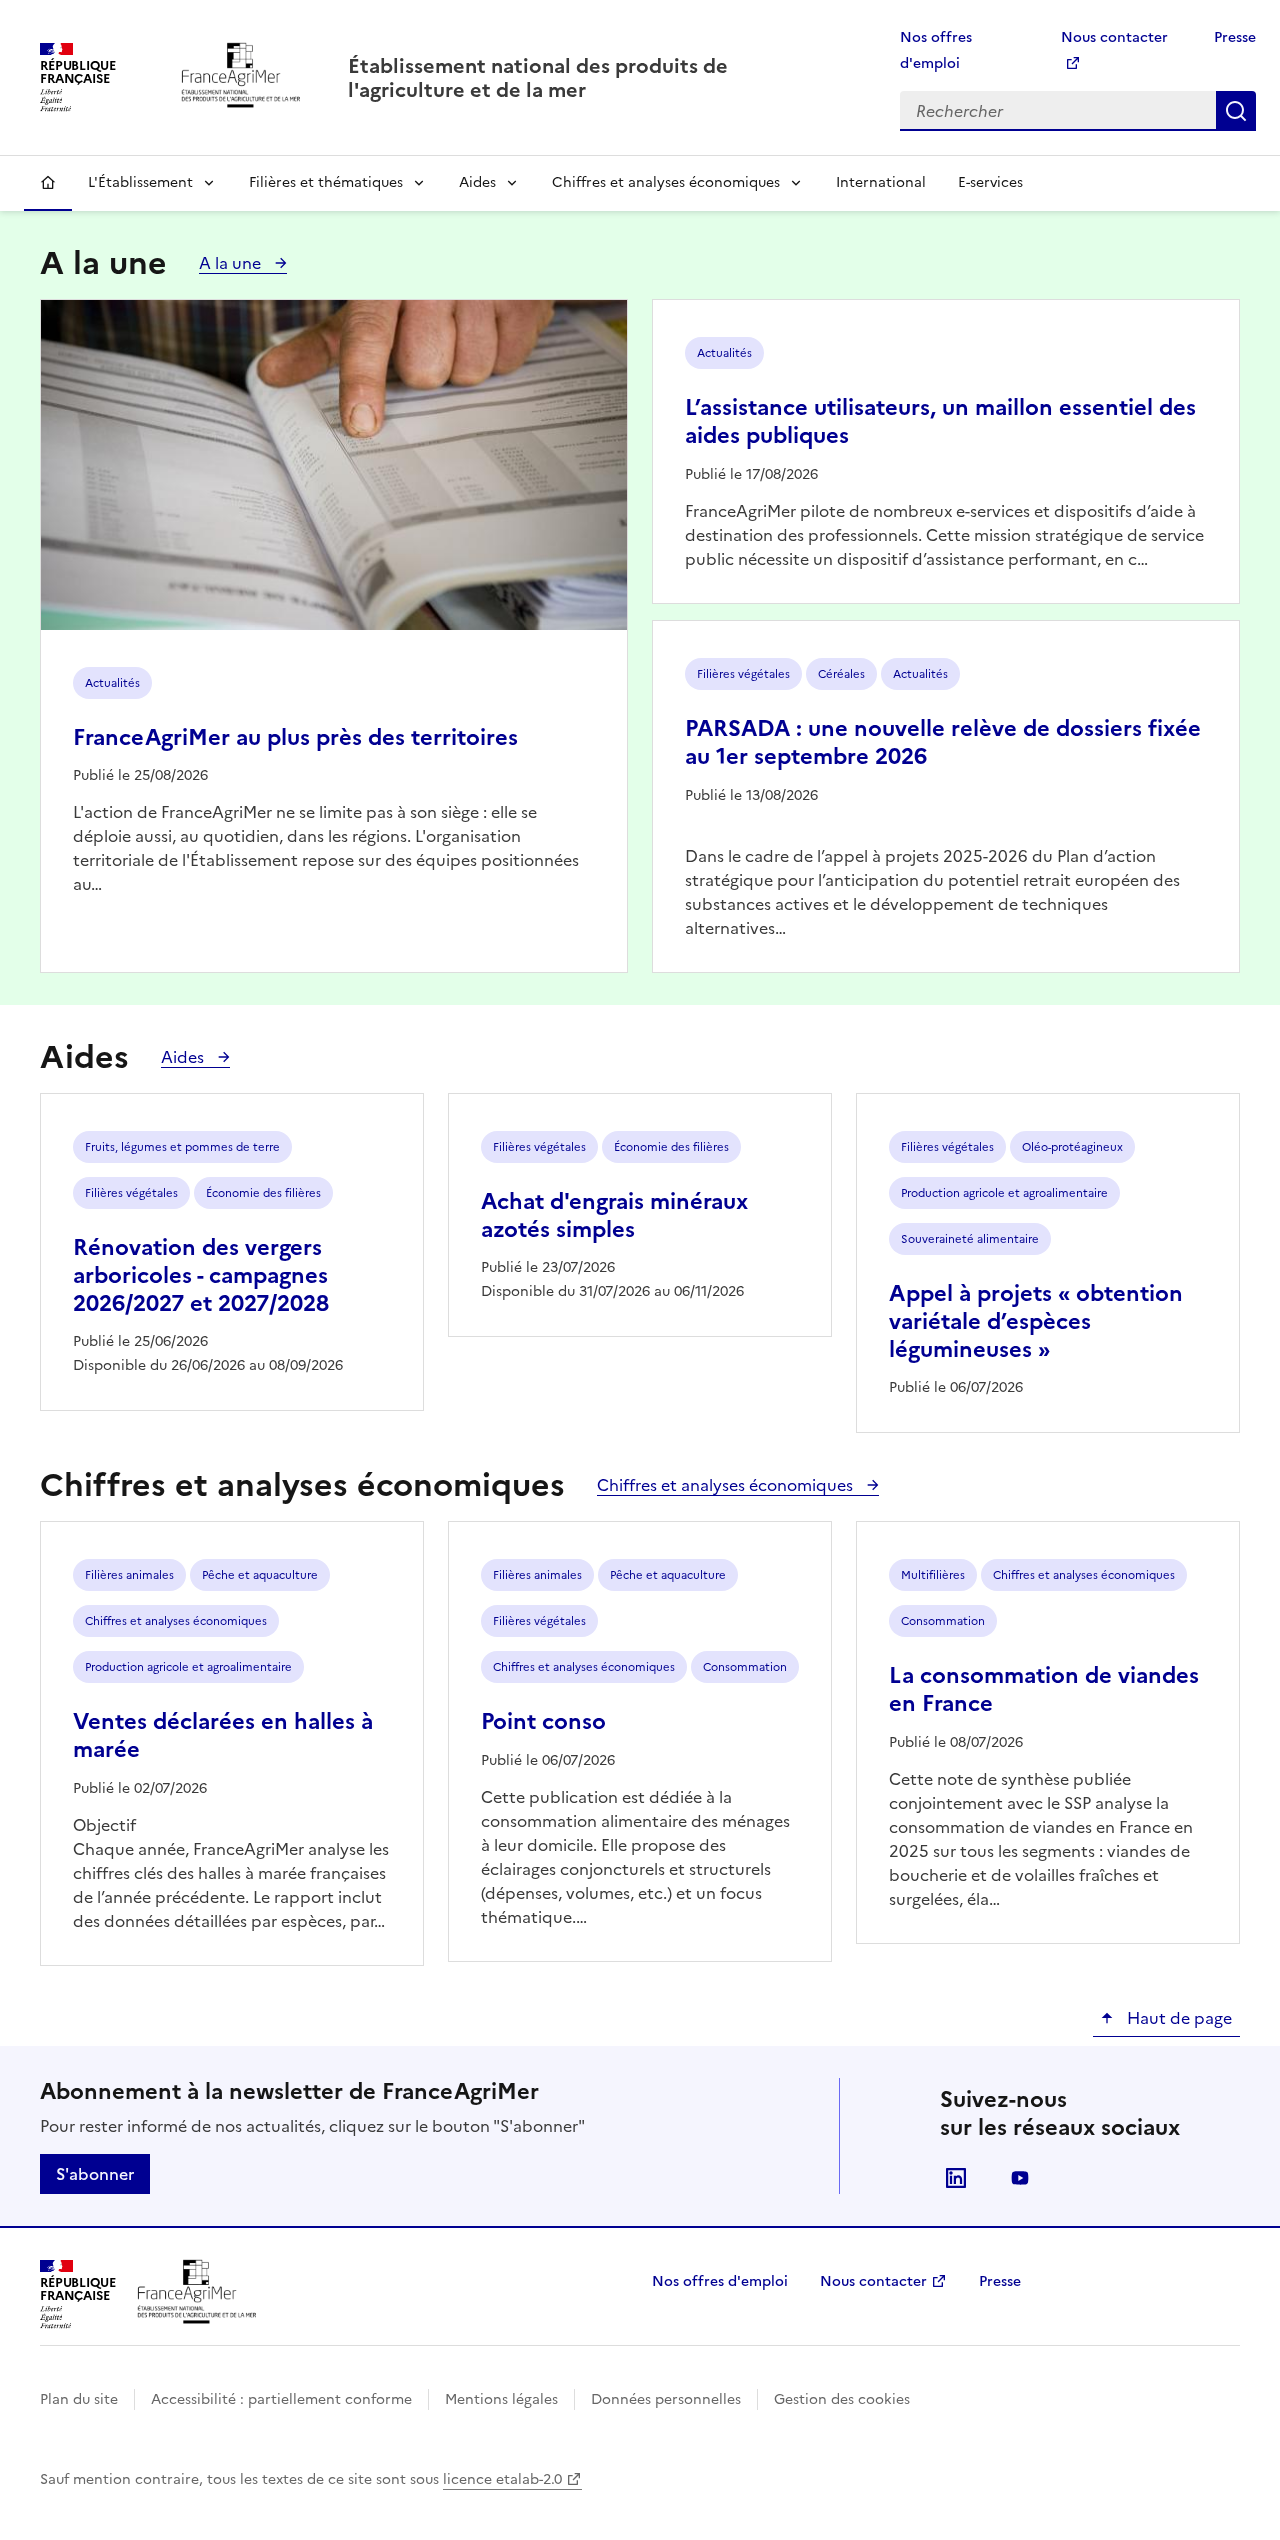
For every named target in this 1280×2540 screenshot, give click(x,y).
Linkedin (956, 2178)
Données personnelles (666, 2399)
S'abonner (95, 2174)
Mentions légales (501, 2399)
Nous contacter (873, 2281)
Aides (477, 182)
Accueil (48, 183)
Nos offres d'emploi (720, 2281)
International (881, 182)
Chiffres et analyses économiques (666, 182)
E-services (990, 182)
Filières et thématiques (326, 182)
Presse (1235, 37)
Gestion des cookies (842, 2399)
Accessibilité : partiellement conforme (281, 2399)
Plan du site (79, 2399)
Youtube (1020, 2178)
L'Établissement (140, 182)
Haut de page (1177, 2018)
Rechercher (1236, 111)
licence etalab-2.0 (502, 2479)
